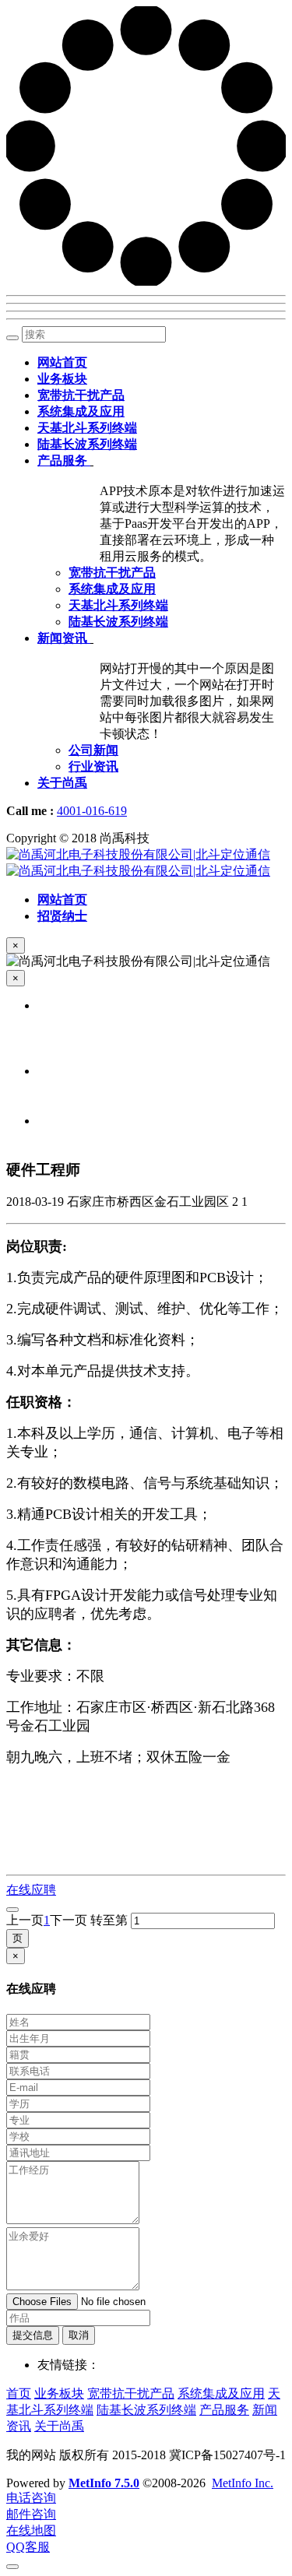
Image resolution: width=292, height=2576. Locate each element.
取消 (79, 2335)
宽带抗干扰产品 (131, 2393)
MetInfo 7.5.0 (104, 2483)
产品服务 (224, 2410)
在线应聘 (31, 1890)
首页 (19, 2393)
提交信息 (33, 2335)
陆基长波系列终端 (146, 2410)
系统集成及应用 (221, 2393)
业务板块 (59, 2393)
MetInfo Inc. (243, 2483)
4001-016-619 (92, 811)
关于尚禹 (59, 2426)
